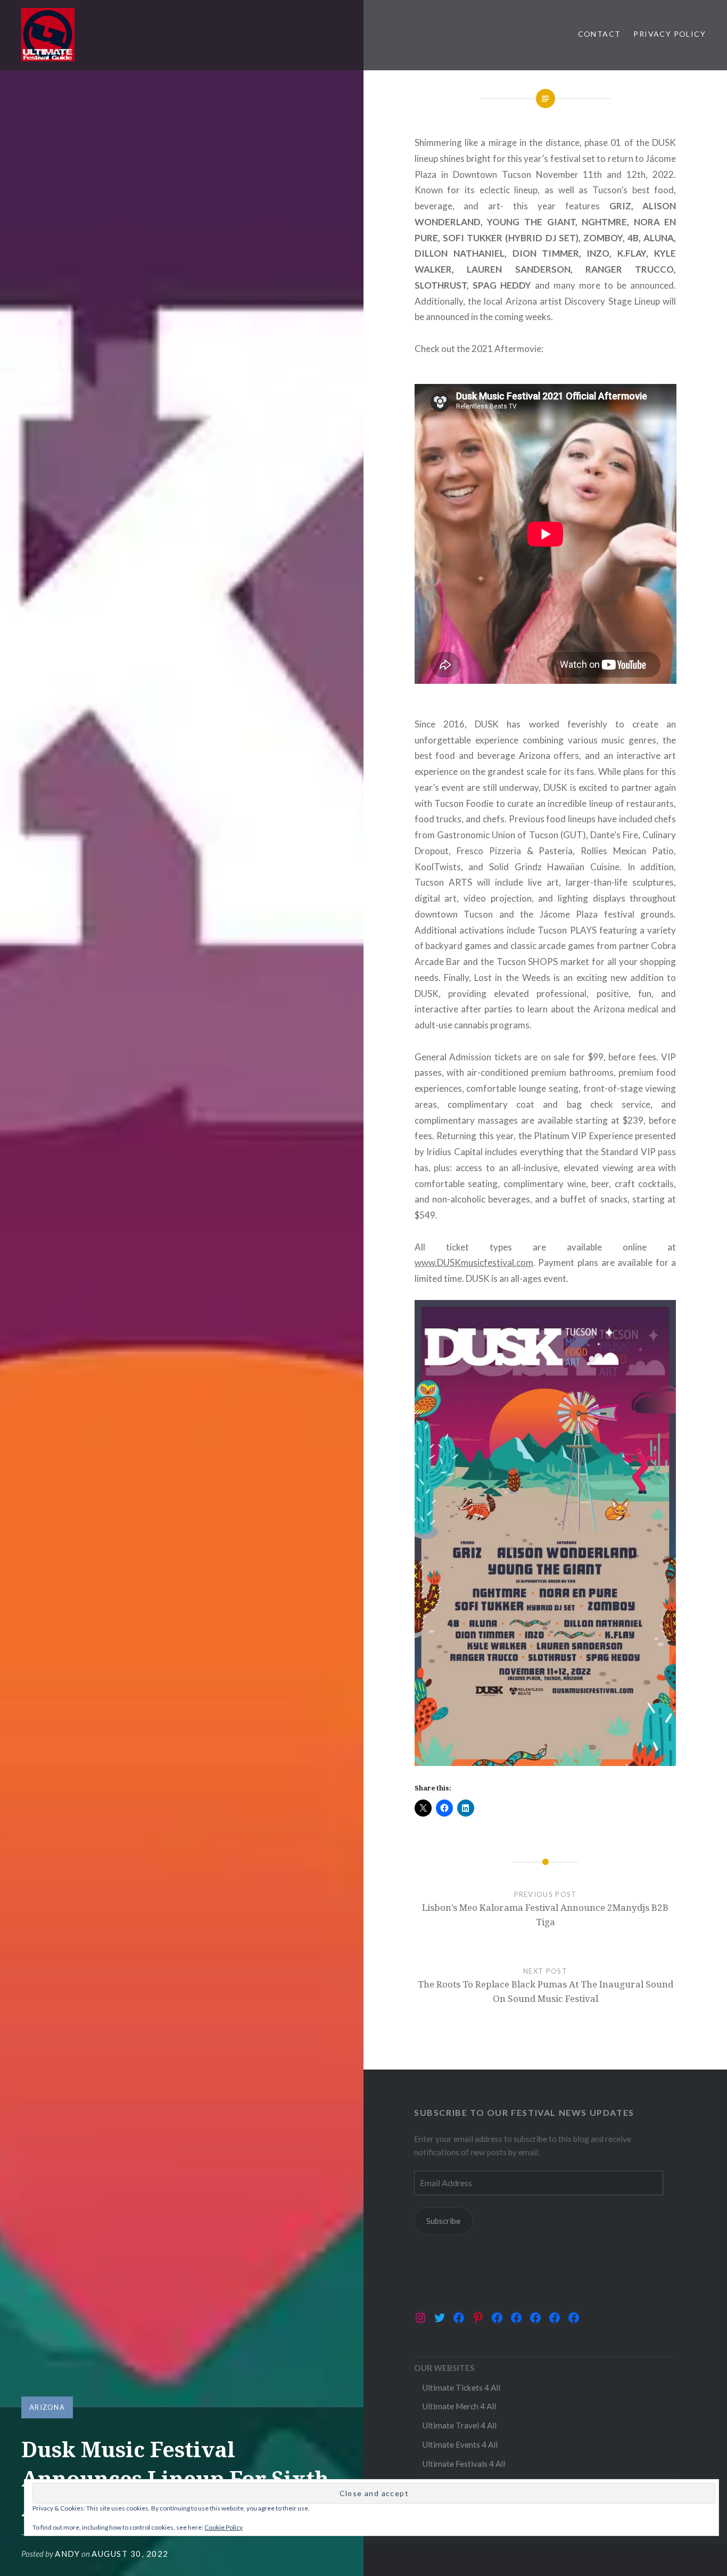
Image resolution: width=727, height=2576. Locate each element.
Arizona (47, 2407)
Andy (67, 2554)
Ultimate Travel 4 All (459, 2425)
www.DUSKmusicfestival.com (474, 1262)
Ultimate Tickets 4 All (461, 2387)
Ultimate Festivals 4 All (464, 2464)
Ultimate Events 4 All (460, 2444)
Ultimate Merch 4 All (459, 2406)
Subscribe (443, 2221)
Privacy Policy (670, 34)
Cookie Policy (224, 2527)
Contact (600, 34)
